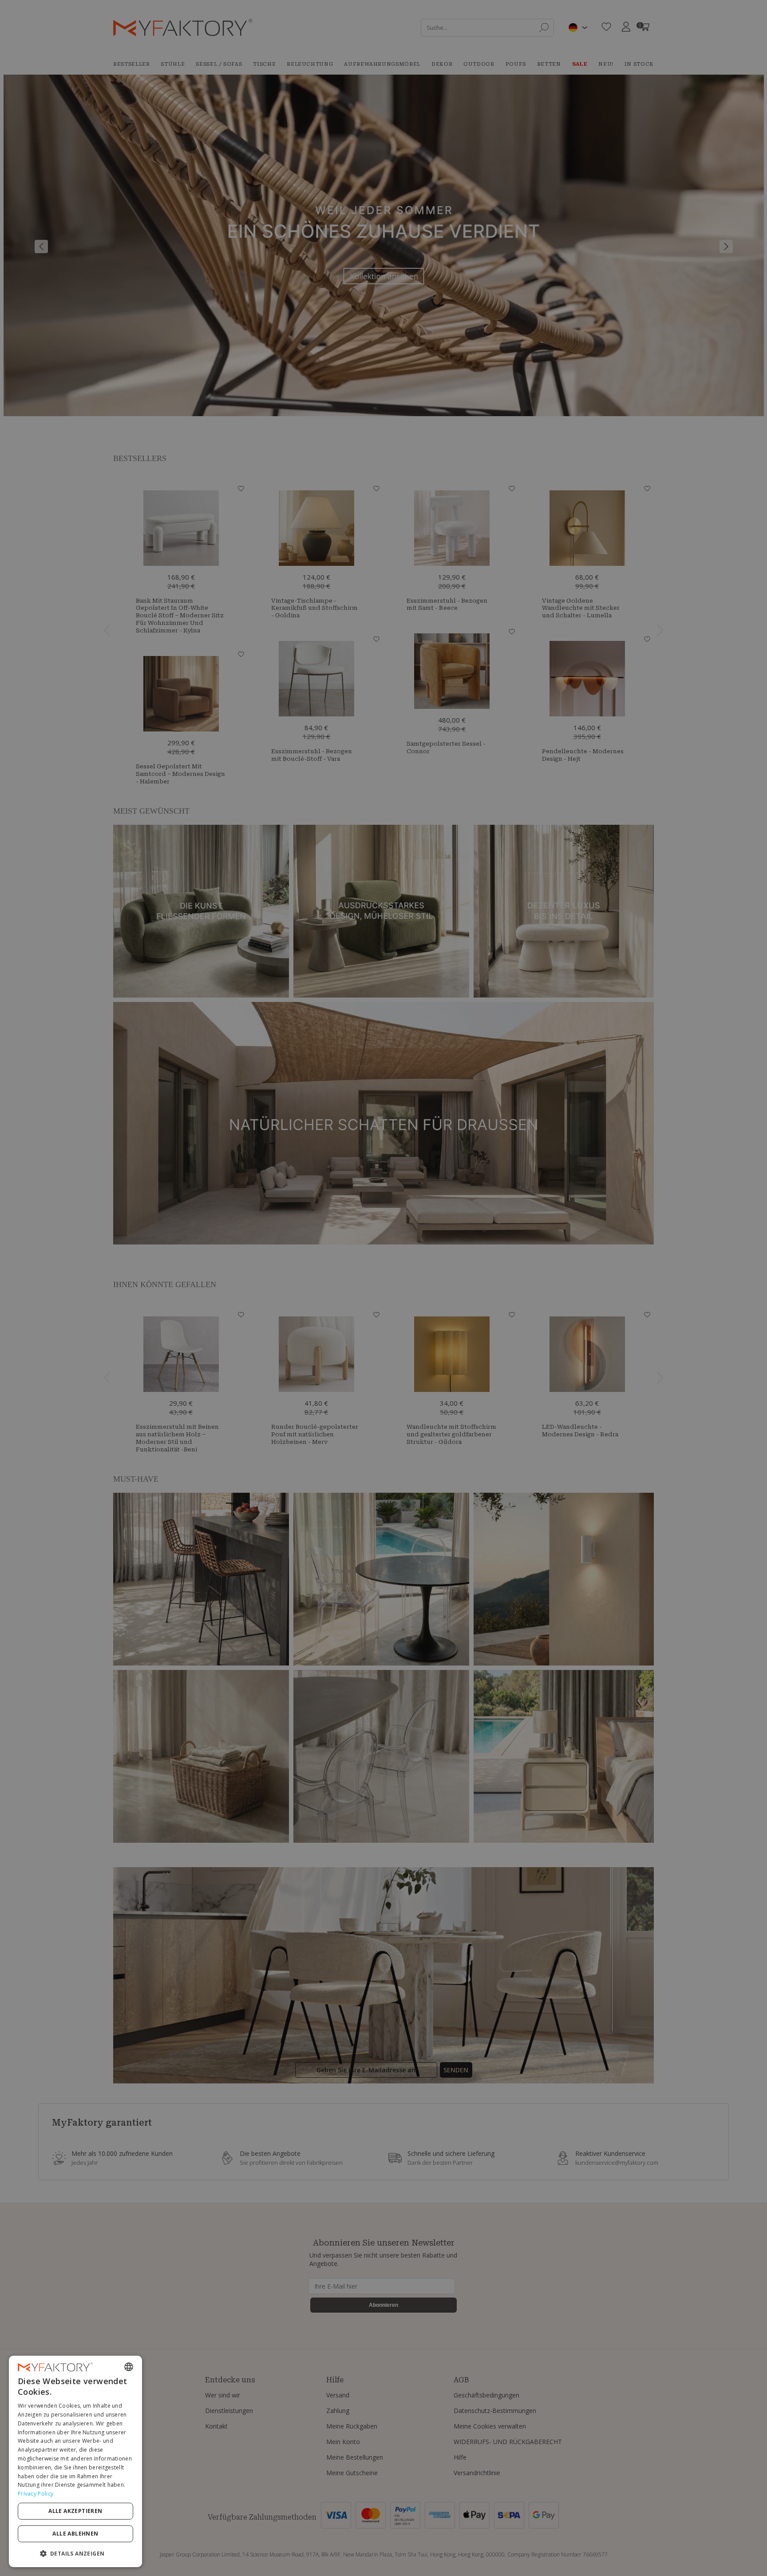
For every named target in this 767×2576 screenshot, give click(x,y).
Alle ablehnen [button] (75, 2534)
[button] (75, 2553)
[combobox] (129, 2367)
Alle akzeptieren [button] (75, 2511)
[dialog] (75, 2461)
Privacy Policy (36, 2494)
